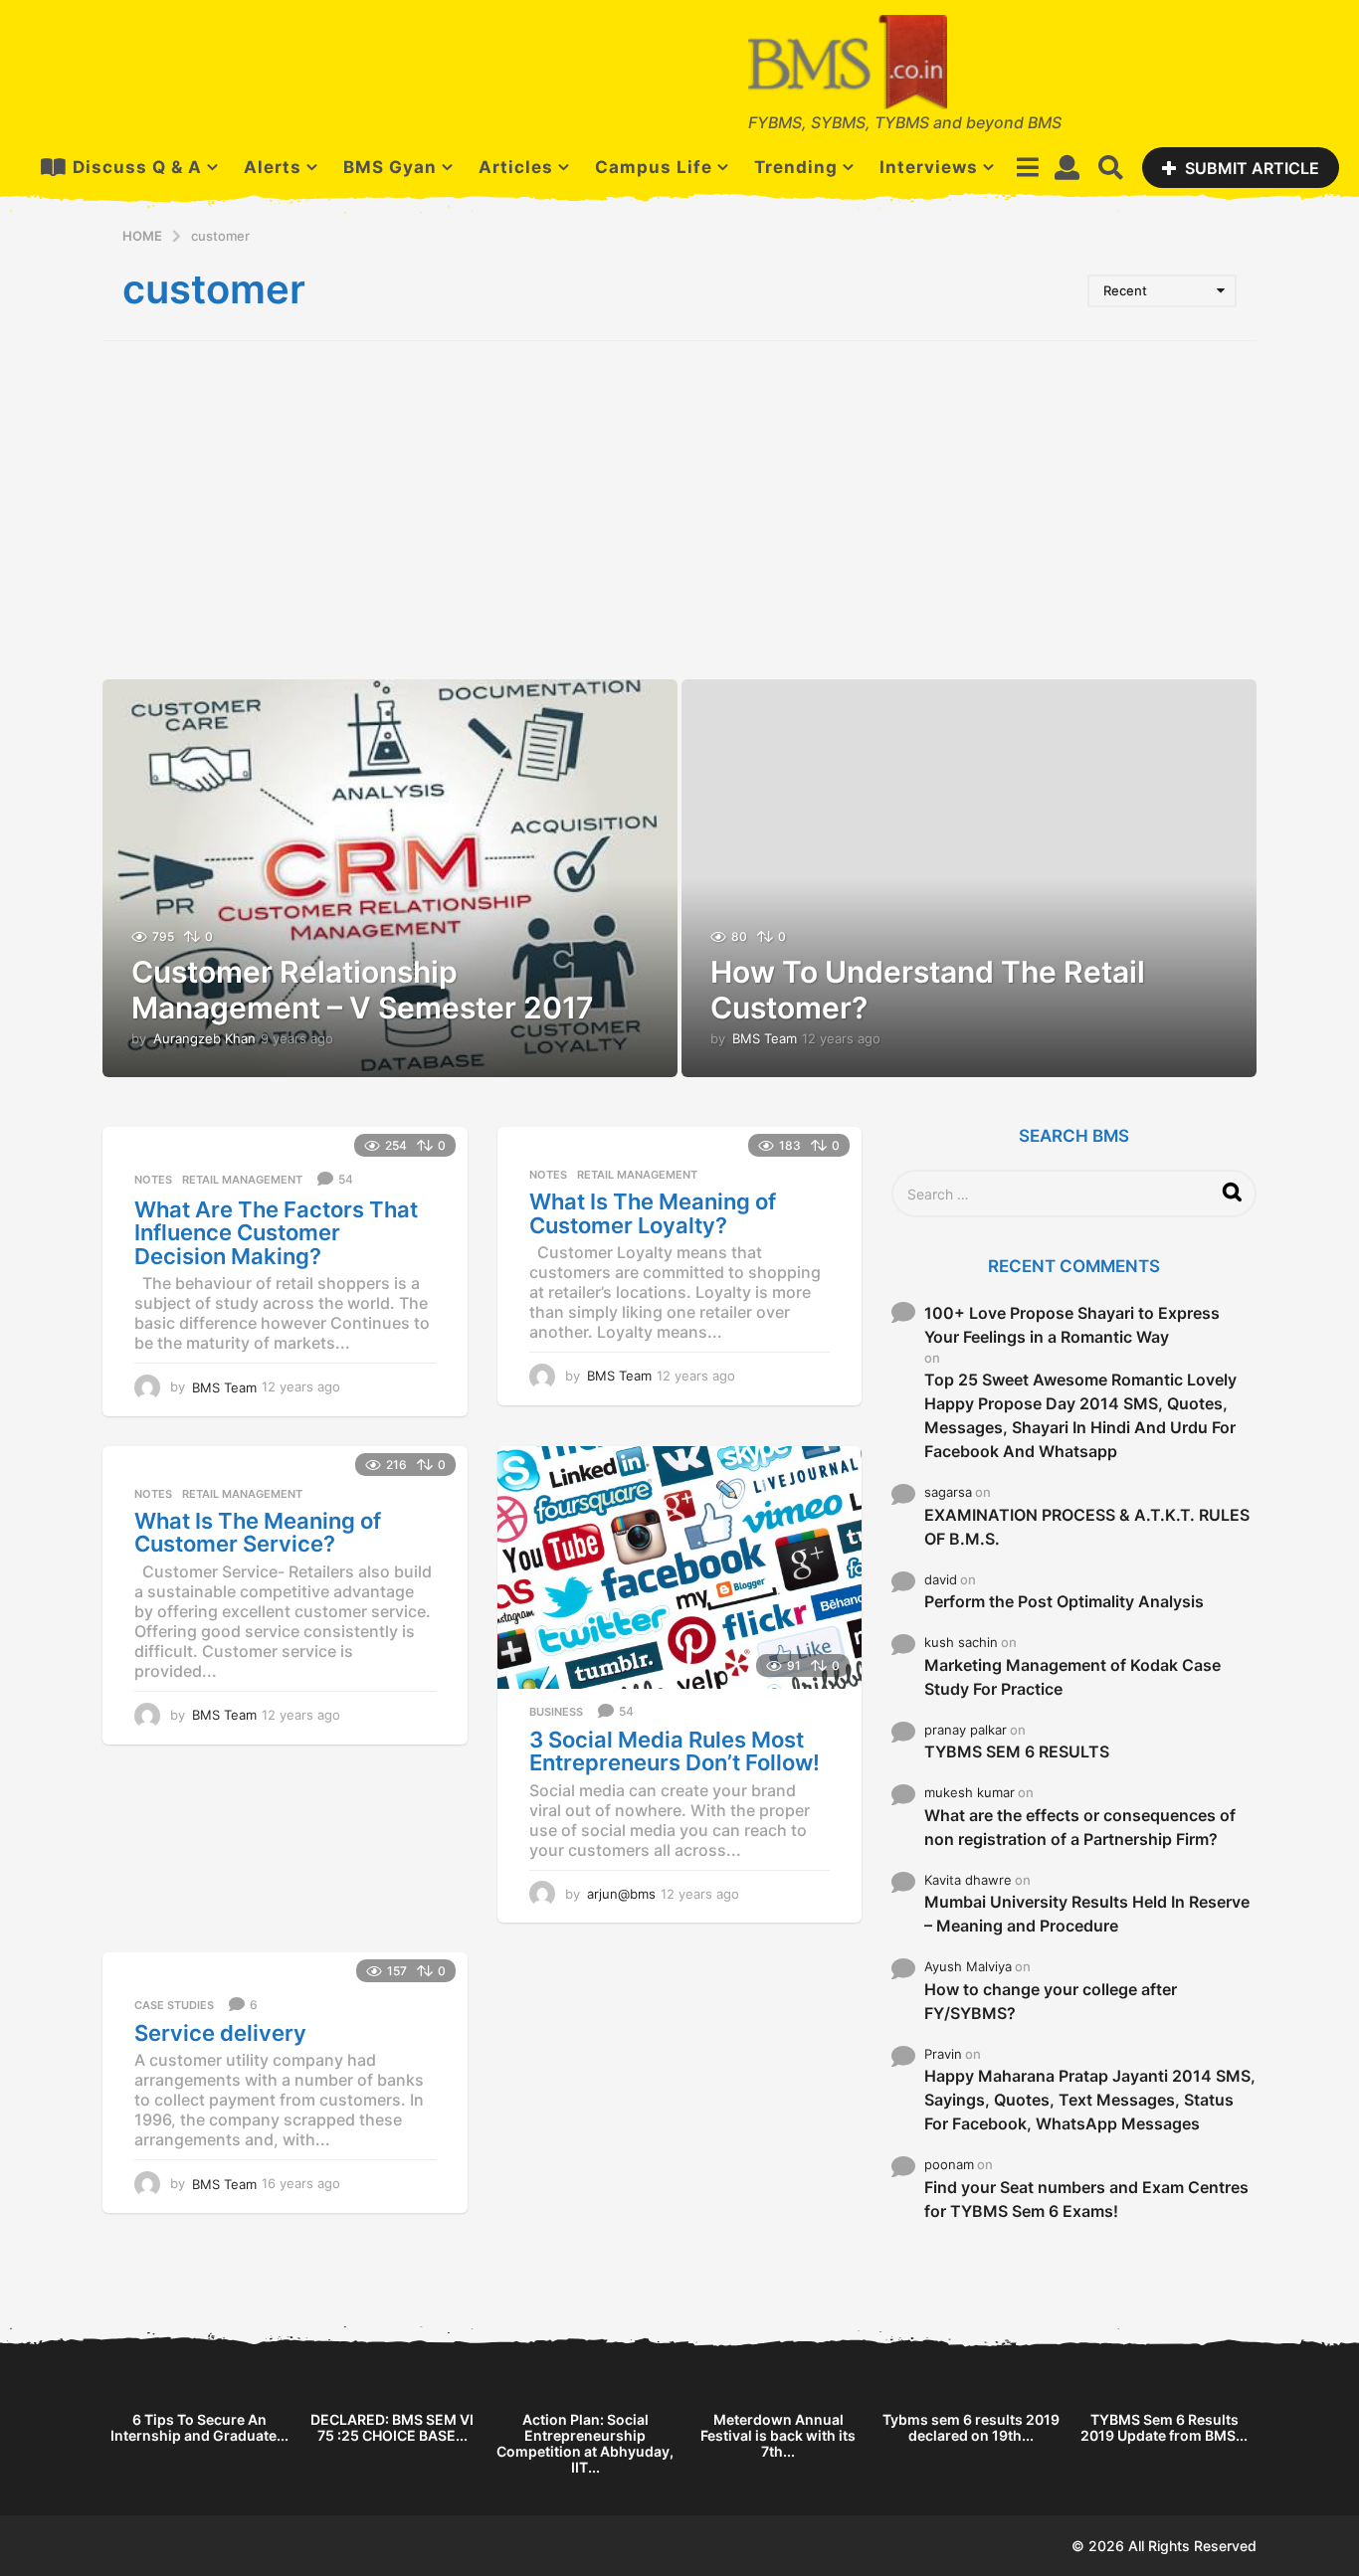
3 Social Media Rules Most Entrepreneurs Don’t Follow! (675, 1751)
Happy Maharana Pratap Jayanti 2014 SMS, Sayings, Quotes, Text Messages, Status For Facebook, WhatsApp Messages (1090, 2100)
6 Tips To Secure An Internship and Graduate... (199, 2427)
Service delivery (220, 2033)
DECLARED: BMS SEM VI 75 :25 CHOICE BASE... (392, 2427)
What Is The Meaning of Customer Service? (258, 1533)
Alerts (273, 167)
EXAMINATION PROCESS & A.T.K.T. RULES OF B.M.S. (1087, 1527)
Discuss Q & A (137, 167)
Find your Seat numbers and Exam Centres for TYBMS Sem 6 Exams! (1086, 2199)
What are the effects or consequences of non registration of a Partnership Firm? (1080, 1827)
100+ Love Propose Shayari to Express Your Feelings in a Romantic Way (1072, 1325)
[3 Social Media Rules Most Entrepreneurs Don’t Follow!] (680, 1567)
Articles (516, 167)
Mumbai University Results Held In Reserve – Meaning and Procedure (1087, 1914)
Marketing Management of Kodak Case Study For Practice (1072, 1677)
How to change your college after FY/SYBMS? (1051, 2001)
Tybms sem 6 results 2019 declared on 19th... (971, 2427)
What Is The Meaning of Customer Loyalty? (653, 1213)
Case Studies (174, 2005)
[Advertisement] (679, 510)
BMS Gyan (390, 167)
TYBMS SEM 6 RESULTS (1017, 1751)
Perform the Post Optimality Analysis (1064, 1601)
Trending (796, 167)
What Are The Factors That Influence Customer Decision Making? (276, 1233)
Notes (153, 1180)
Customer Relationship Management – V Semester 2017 (363, 990)
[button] (1027, 167)
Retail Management (242, 1180)
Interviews (929, 167)
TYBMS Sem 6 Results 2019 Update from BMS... (1164, 2427)
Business (556, 1712)
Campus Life (654, 167)
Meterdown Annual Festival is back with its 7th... (778, 2435)
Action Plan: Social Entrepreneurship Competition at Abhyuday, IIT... (585, 2443)
